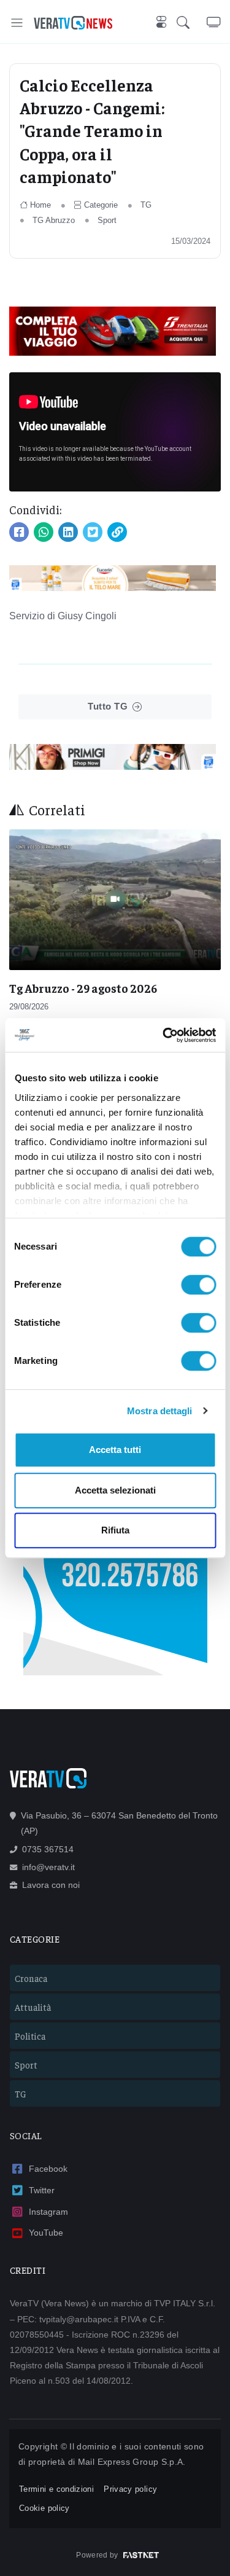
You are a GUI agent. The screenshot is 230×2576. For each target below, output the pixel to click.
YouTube (46, 2233)
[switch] (198, 1285)
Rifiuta (115, 1530)
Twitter (42, 2190)
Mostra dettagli (160, 1411)
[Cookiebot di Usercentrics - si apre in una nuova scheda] (164, 1035)
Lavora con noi (51, 1885)
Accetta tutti (115, 1450)
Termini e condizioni (56, 2489)
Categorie (101, 205)
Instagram (48, 2212)
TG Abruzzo (54, 220)
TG (146, 205)
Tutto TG (108, 706)
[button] (192, 22)
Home (40, 205)
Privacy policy (130, 2489)
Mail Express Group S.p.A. (132, 2462)
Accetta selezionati (115, 1490)
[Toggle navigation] (17, 22)
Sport (107, 220)
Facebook (48, 2169)
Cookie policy (44, 2508)
